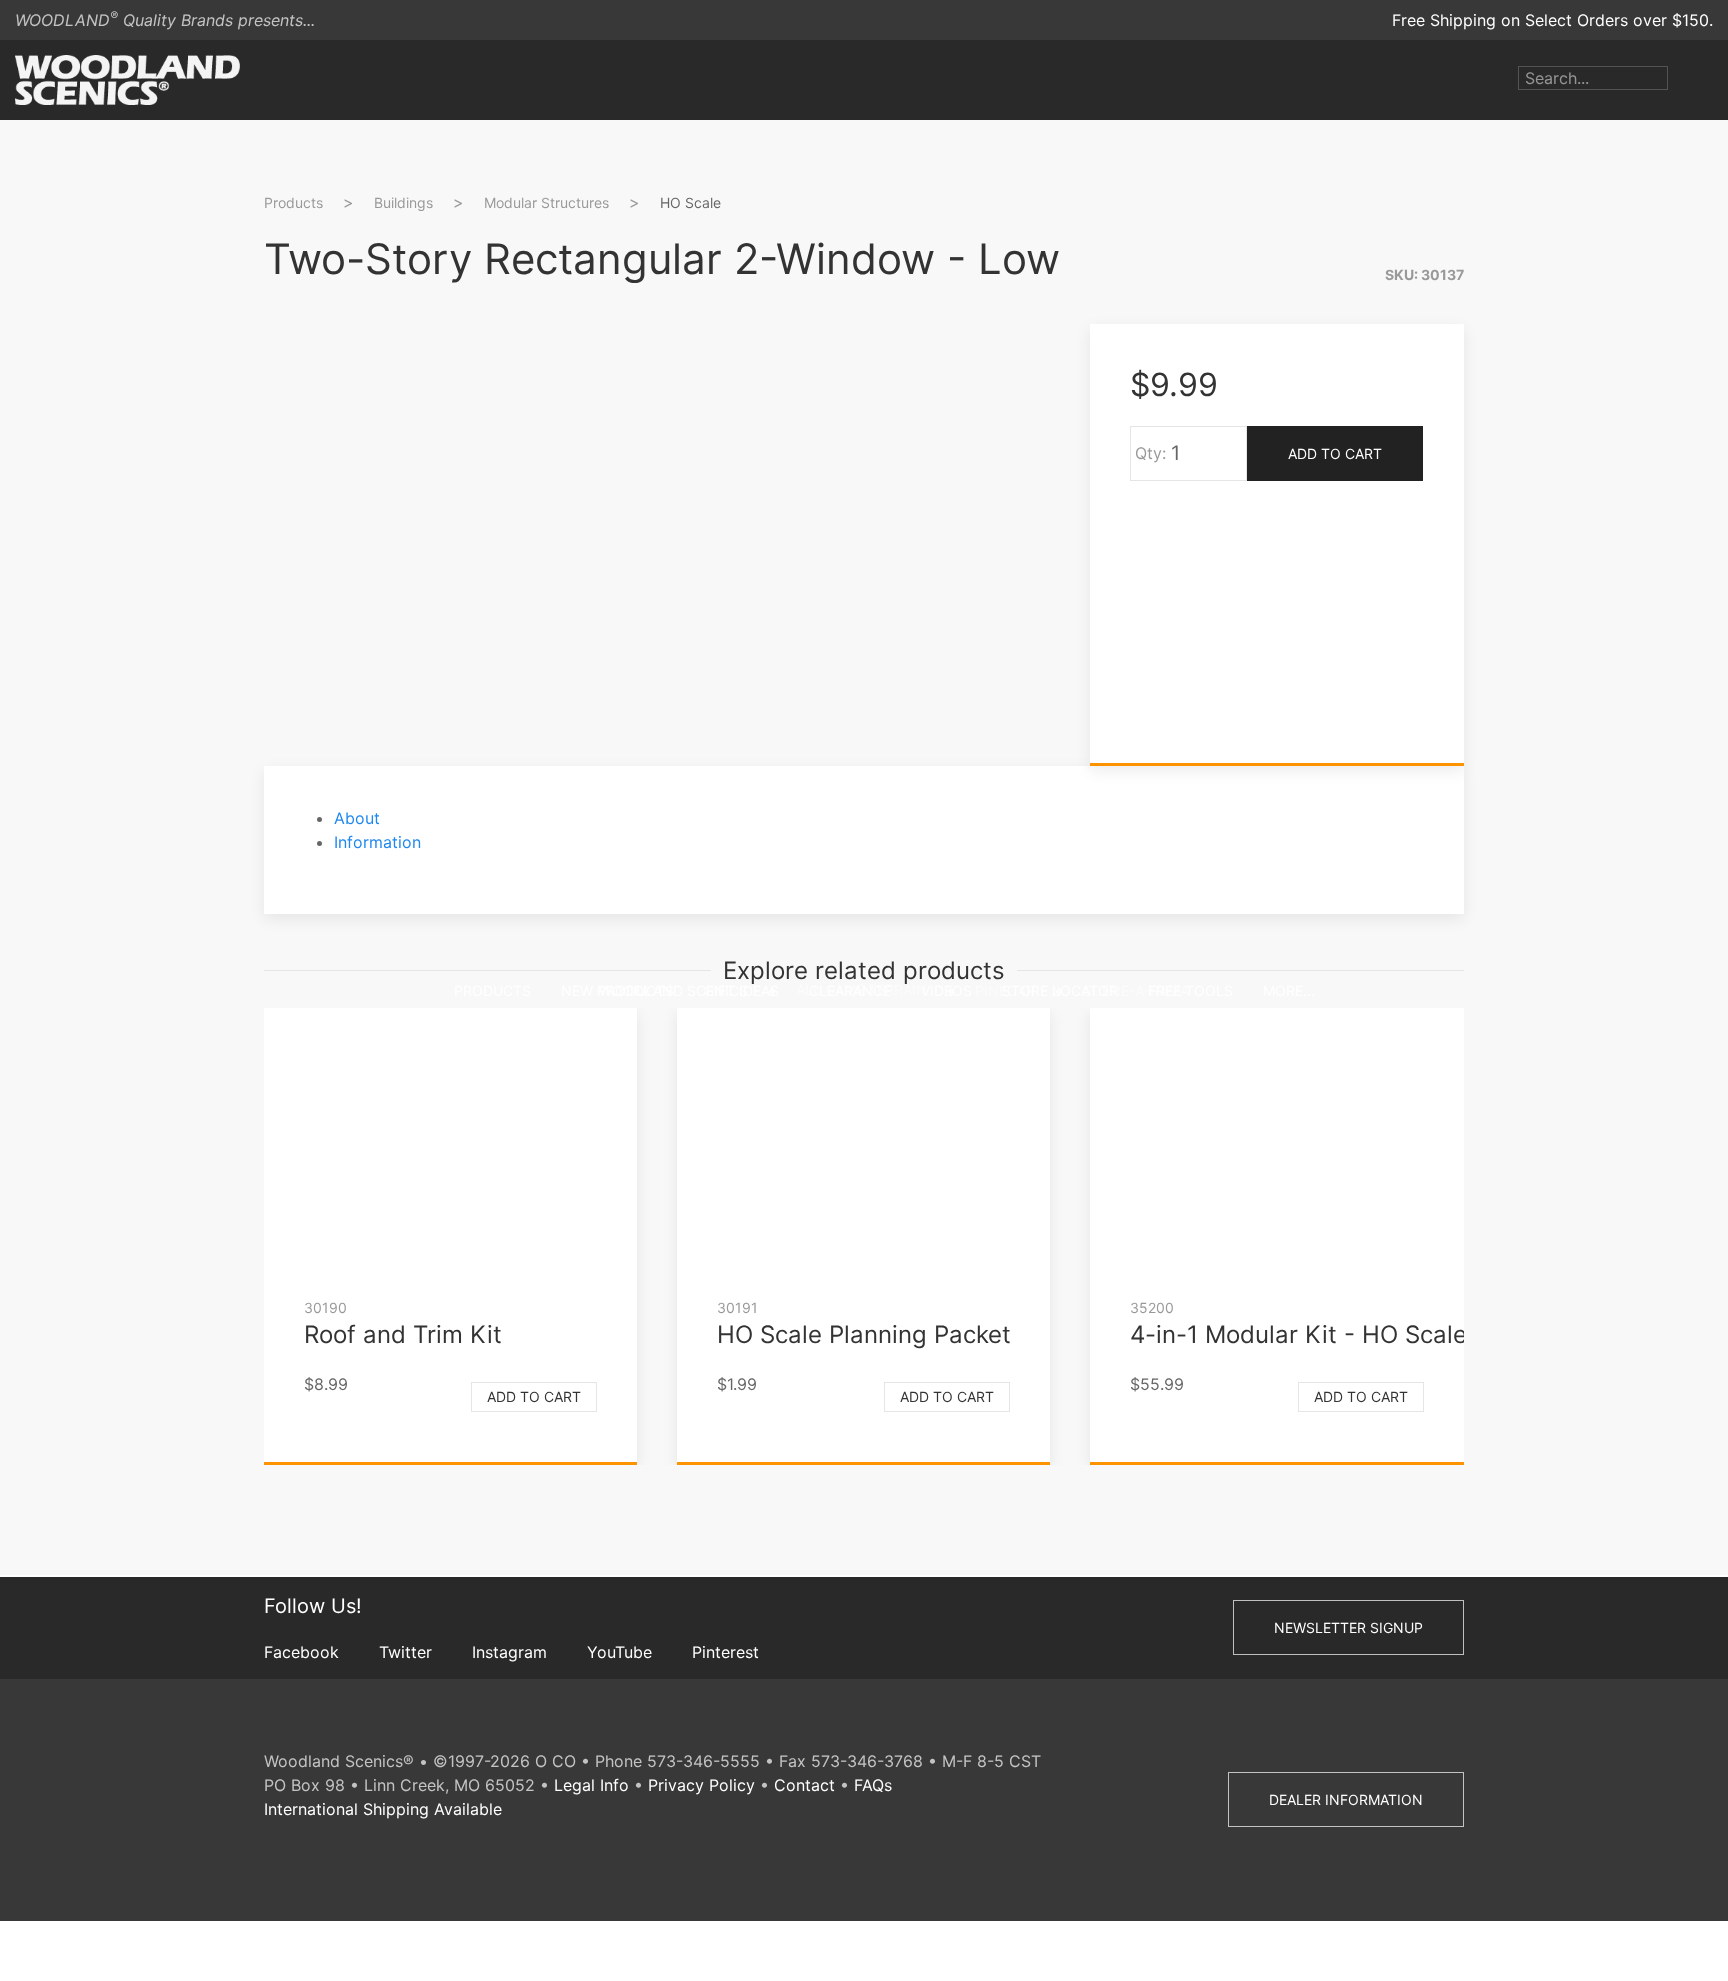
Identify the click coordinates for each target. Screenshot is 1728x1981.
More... (1289, 990)
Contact (804, 1785)
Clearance (850, 990)
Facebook (301, 1652)
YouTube (619, 1652)
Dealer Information (1346, 1799)
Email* (1517, 462)
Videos (946, 990)
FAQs (873, 1785)
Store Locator (1060, 990)
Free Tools (1190, 990)
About (357, 818)
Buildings (403, 202)
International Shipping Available (383, 1809)
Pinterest (725, 1652)
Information (377, 842)
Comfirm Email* (1553, 526)
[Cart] (1713, 80)
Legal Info (591, 1785)
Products (492, 990)
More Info (1532, 615)
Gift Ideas (741, 990)
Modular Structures (546, 202)
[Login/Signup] (1683, 80)
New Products (617, 990)
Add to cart (534, 1396)
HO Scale (690, 202)
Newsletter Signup (1348, 1627)
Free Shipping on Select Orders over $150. (1552, 20)
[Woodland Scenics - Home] (127, 80)
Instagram (509, 1652)
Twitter (405, 1652)
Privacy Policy (701, 1785)
